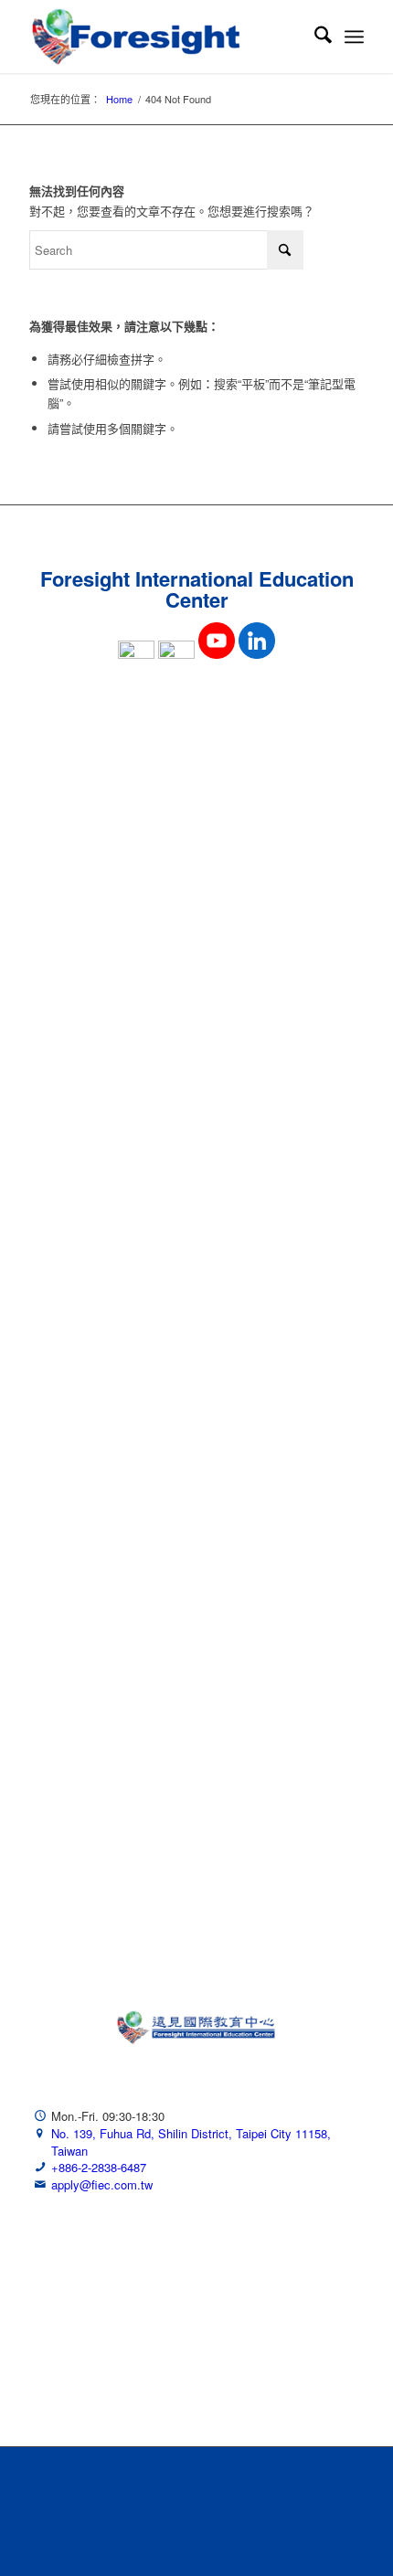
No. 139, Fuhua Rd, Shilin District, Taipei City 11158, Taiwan (191, 2142)
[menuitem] (314, 37)
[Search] (314, 37)
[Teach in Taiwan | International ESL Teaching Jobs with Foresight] (163, 37)
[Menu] (354, 37)
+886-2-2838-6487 (99, 2167)
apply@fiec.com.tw (102, 2184)
